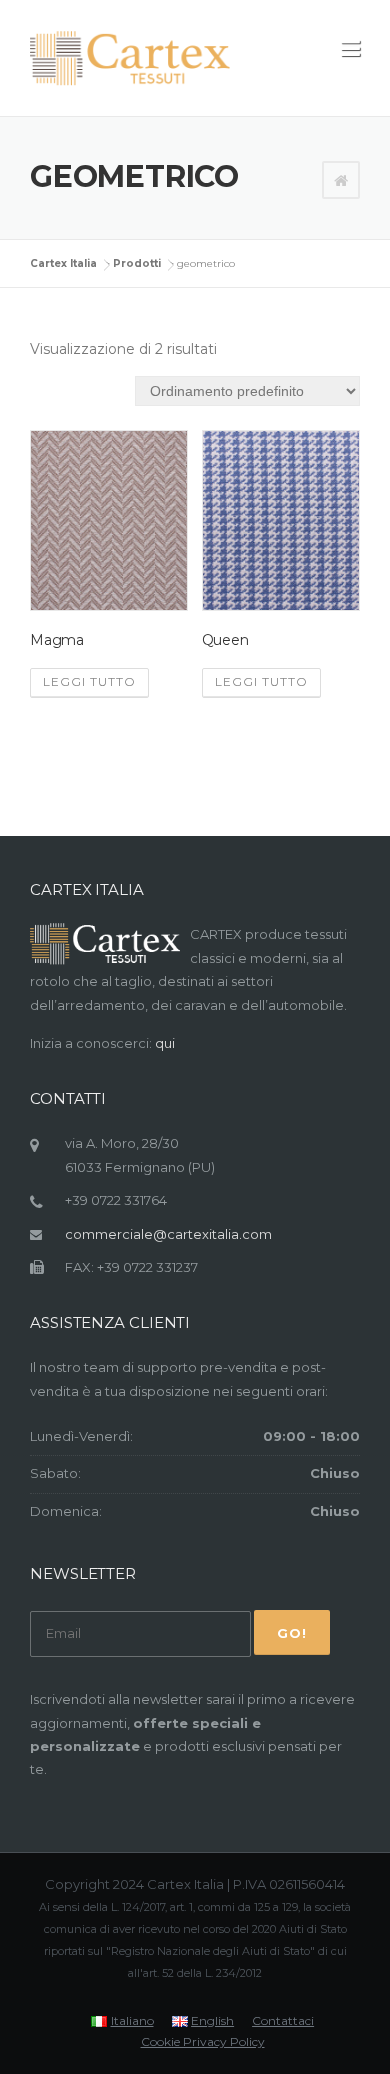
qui (165, 1043)
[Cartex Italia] (130, 59)
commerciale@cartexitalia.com (168, 1234)
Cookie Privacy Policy (203, 2042)
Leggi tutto (89, 681)
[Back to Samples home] (341, 181)
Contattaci (283, 2021)
